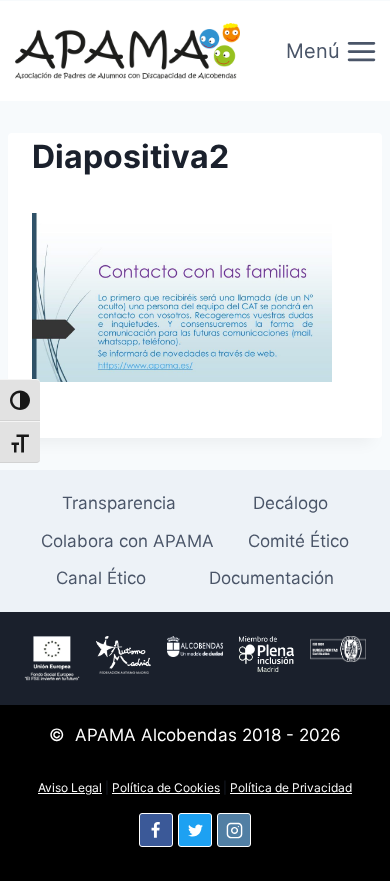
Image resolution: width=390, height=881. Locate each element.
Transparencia (119, 503)
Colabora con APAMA (127, 541)
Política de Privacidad (291, 787)
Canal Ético (101, 578)
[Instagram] (234, 830)
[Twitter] (195, 830)
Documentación (271, 578)
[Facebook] (156, 830)
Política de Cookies (166, 787)
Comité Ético (298, 541)
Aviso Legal (70, 787)
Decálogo (290, 503)
